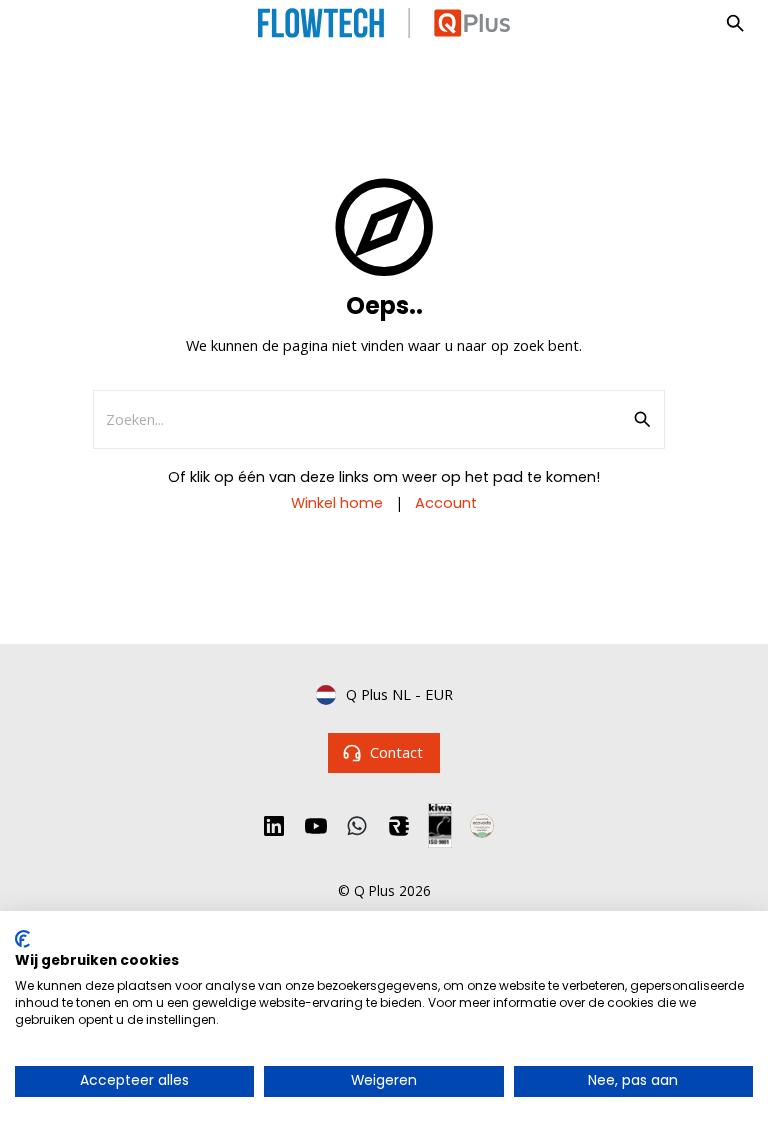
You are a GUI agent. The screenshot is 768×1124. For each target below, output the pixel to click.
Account (446, 503)
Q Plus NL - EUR (399, 694)
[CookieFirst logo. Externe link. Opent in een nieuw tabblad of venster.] (22, 939)
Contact (396, 752)
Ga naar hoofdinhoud (104, 37)
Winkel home (337, 503)
